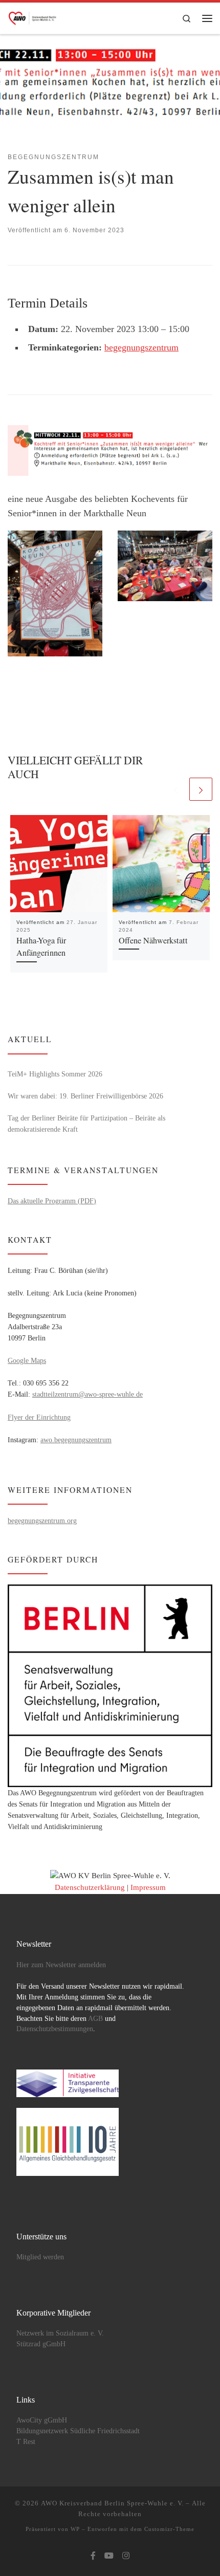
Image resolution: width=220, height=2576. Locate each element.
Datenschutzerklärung (90, 1887)
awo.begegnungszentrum (76, 1440)
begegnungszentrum (141, 347)
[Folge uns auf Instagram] (126, 2556)
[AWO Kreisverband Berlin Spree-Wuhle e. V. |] (33, 16)
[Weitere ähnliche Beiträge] (201, 789)
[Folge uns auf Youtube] (109, 2556)
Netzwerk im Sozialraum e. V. (60, 2333)
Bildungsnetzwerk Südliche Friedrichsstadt (78, 2431)
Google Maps (27, 1360)
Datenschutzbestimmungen (55, 2029)
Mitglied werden (40, 2257)
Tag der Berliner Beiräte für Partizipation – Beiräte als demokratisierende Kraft (86, 1124)
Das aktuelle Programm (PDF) (52, 1201)
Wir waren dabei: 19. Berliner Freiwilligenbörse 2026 (85, 1096)
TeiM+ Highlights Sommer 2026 (55, 1074)
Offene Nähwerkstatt (153, 940)
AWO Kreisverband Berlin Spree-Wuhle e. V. (112, 2503)
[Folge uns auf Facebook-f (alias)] (93, 2556)
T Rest (26, 2442)
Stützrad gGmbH (41, 2344)
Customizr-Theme (169, 2529)
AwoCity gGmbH (42, 2420)
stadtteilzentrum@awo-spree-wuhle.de (87, 1394)
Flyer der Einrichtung (39, 1417)
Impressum (148, 1887)
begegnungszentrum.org (42, 1521)
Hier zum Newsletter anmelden (61, 1965)
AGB (95, 2019)
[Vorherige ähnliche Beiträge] (176, 789)
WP (75, 2529)
